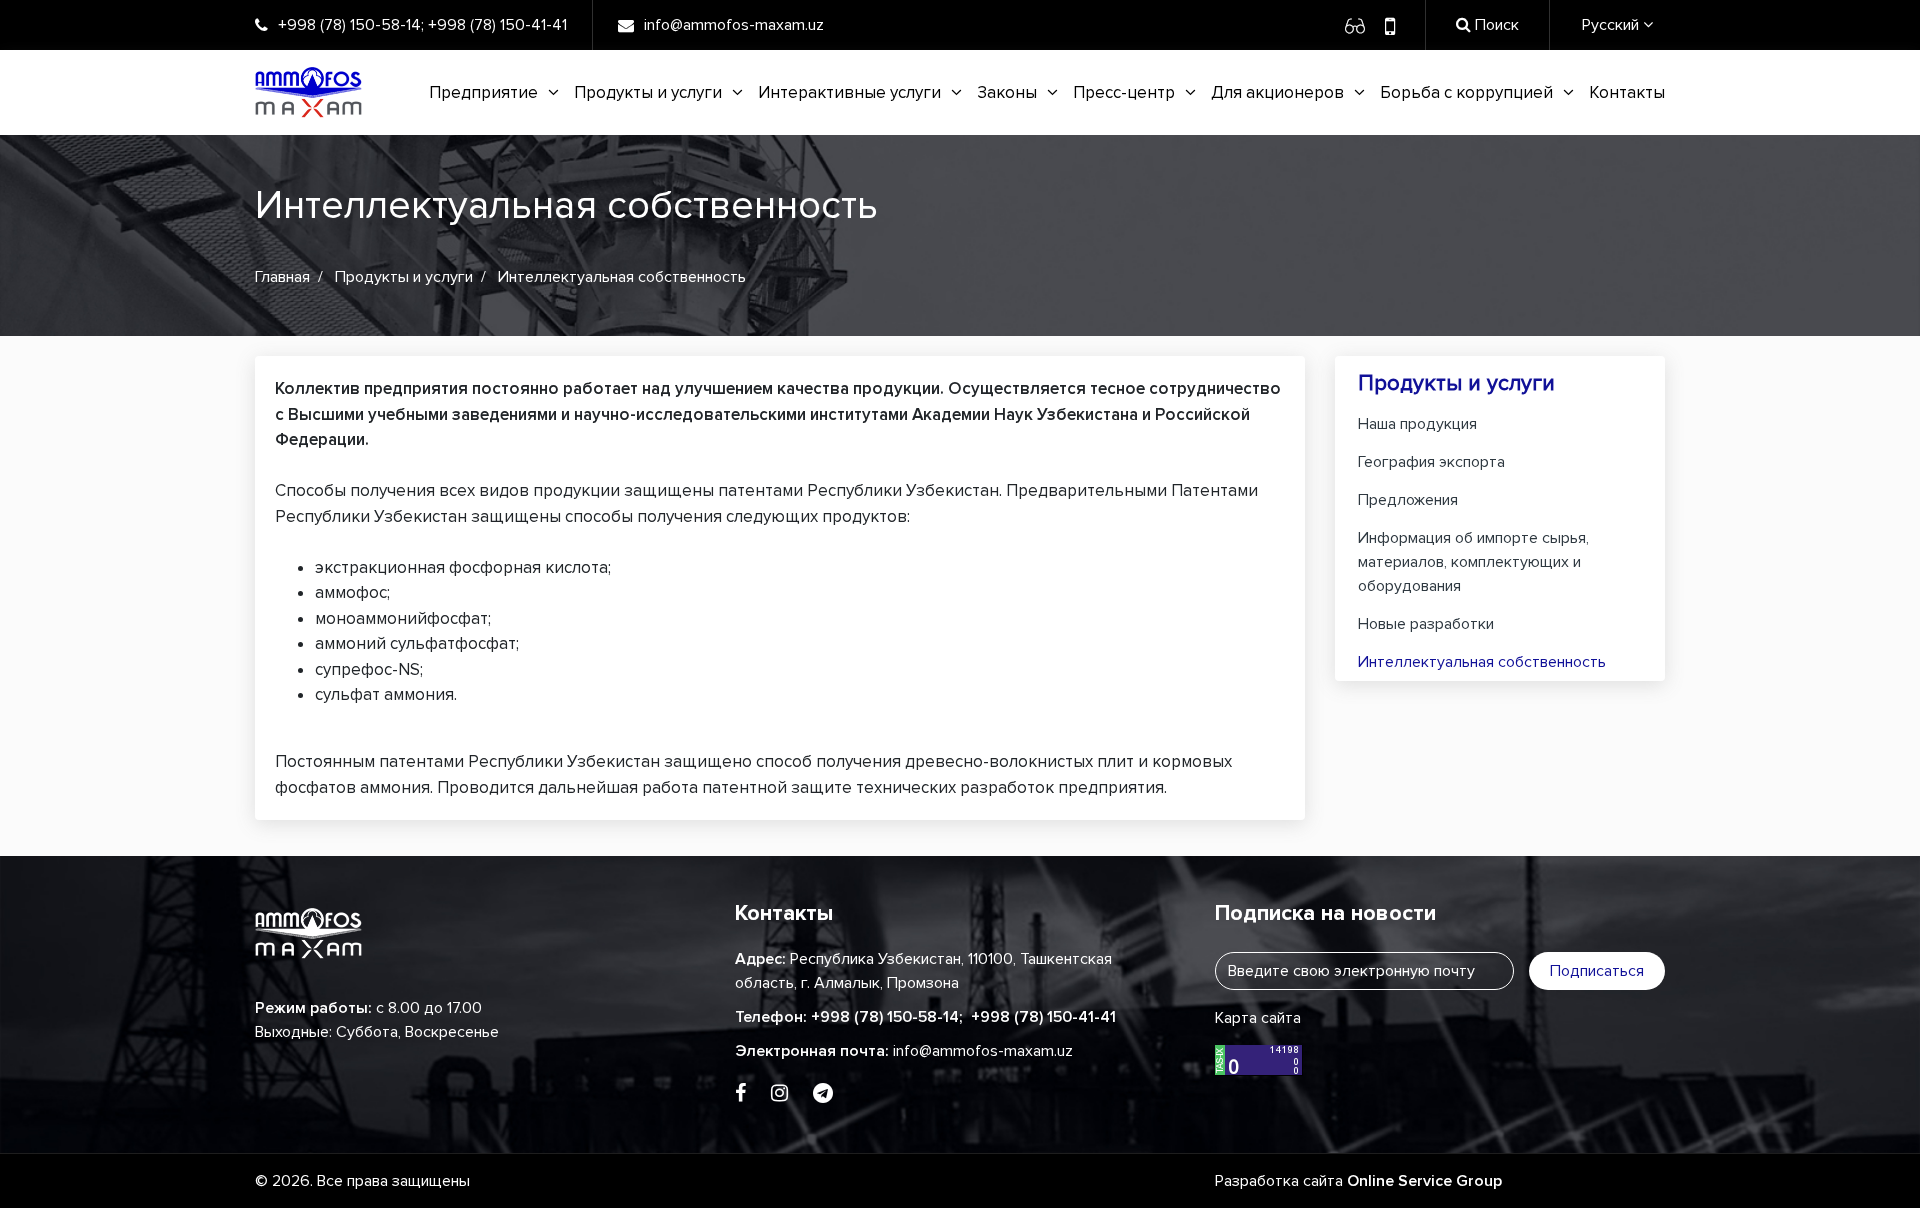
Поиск (1495, 25)
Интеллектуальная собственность (1482, 662)
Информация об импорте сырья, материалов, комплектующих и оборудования (1473, 562)
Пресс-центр (1124, 92)
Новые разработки (1426, 624)
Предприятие (483, 92)
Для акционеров (1277, 92)
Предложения (1408, 500)
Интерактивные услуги (849, 92)
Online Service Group (1424, 1181)
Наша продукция (1417, 424)
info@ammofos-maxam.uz (734, 25)
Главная (282, 277)
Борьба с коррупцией (1466, 92)
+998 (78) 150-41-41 (497, 25)
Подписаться (1597, 971)
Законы (1007, 92)
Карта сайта (1258, 1018)
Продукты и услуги (648, 92)
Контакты (1627, 92)
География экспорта (1431, 462)
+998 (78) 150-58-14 (349, 25)
